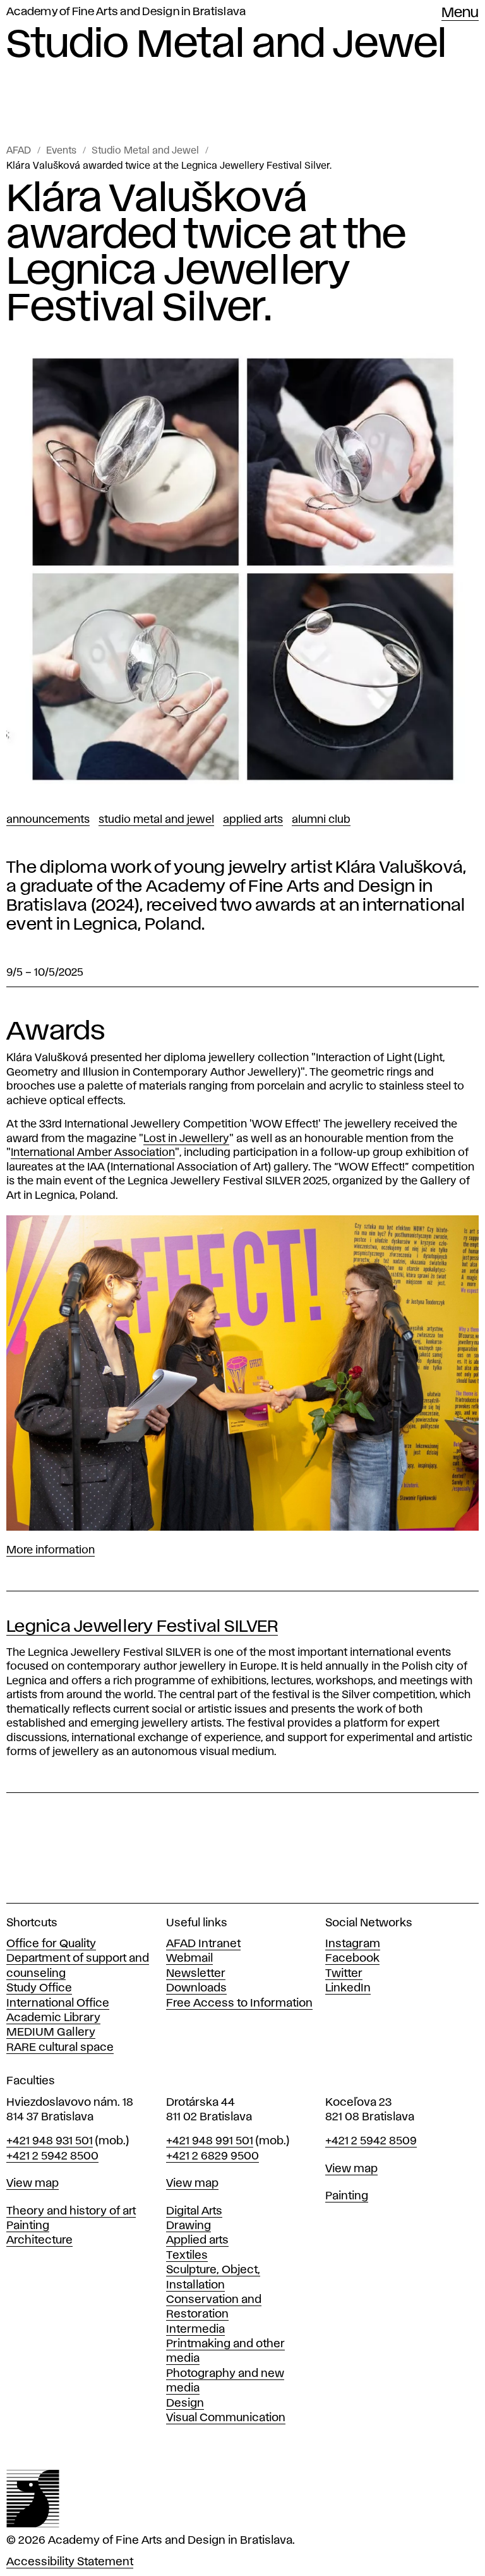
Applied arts (197, 2240)
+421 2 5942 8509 (371, 2141)
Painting (28, 2226)
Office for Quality (51, 1944)
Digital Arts (194, 2211)
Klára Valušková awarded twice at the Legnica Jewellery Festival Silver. (169, 166)
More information (51, 1550)
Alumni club (321, 820)
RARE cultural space (60, 2048)
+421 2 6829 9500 (213, 2156)
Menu (460, 13)
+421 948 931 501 (50, 2141)
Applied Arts (253, 820)
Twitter (344, 1974)
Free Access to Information (239, 2003)
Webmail (189, 1959)
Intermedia (195, 2330)
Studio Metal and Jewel (145, 151)
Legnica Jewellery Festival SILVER (142, 1627)
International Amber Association (93, 1153)
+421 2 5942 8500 (52, 2156)
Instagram (353, 1944)
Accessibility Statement (70, 2562)
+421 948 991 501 (210, 2141)
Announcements (48, 820)
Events (61, 151)
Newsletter (196, 1974)
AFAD (19, 151)
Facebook (352, 1959)
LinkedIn (348, 1988)
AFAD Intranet (203, 1944)
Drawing (189, 2226)
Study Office (39, 1988)
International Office (58, 2003)
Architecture (39, 2240)
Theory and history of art (71, 2211)
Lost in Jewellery (186, 1139)
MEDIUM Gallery (51, 2032)
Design (185, 2403)
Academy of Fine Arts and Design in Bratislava (126, 12)
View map (33, 2184)
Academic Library (53, 2018)
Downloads (196, 1988)
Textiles (187, 2256)
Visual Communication (226, 2418)
